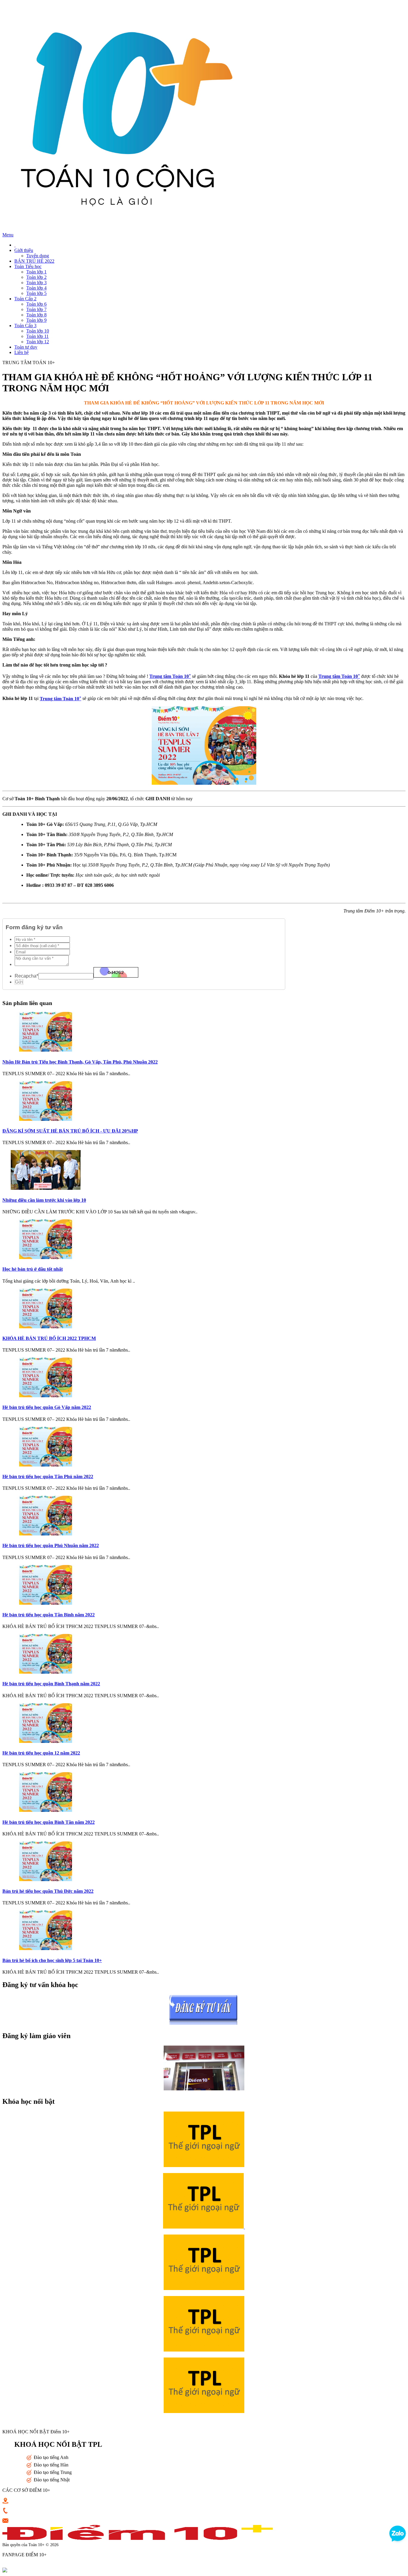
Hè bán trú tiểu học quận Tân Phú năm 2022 (48, 1476)
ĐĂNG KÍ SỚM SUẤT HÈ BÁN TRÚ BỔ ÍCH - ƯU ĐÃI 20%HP (70, 1131)
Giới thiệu (24, 250)
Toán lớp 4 (36, 288)
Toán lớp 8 (36, 315)
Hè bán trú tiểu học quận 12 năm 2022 (41, 1753)
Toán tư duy (26, 347)
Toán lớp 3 (36, 283)
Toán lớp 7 (36, 309)
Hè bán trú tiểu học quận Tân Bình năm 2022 (49, 1615)
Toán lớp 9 (36, 320)
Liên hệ (22, 352)
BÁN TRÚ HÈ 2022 (34, 261)
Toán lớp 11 (37, 336)
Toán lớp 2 (36, 277)
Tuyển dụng (38, 256)
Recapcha (26, 976)
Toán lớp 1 (36, 272)
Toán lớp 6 (36, 304)
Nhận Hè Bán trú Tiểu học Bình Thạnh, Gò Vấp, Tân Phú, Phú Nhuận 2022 (80, 1062)
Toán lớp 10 (38, 331)
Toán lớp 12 (38, 342)
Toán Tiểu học (28, 266)
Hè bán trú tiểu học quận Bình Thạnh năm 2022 (51, 1684)
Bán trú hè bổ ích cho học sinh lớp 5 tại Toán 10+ (52, 1960)
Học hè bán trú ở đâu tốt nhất (33, 1269)
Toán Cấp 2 (25, 299)
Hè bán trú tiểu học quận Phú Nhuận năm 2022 (51, 1545)
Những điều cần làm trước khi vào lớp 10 (44, 1200)
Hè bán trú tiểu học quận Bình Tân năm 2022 (49, 1822)
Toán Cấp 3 (25, 326)
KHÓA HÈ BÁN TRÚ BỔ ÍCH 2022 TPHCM (49, 1338)
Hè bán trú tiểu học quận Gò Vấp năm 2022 (47, 1407)
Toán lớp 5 (36, 293)
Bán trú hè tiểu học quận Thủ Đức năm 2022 (48, 1891)
